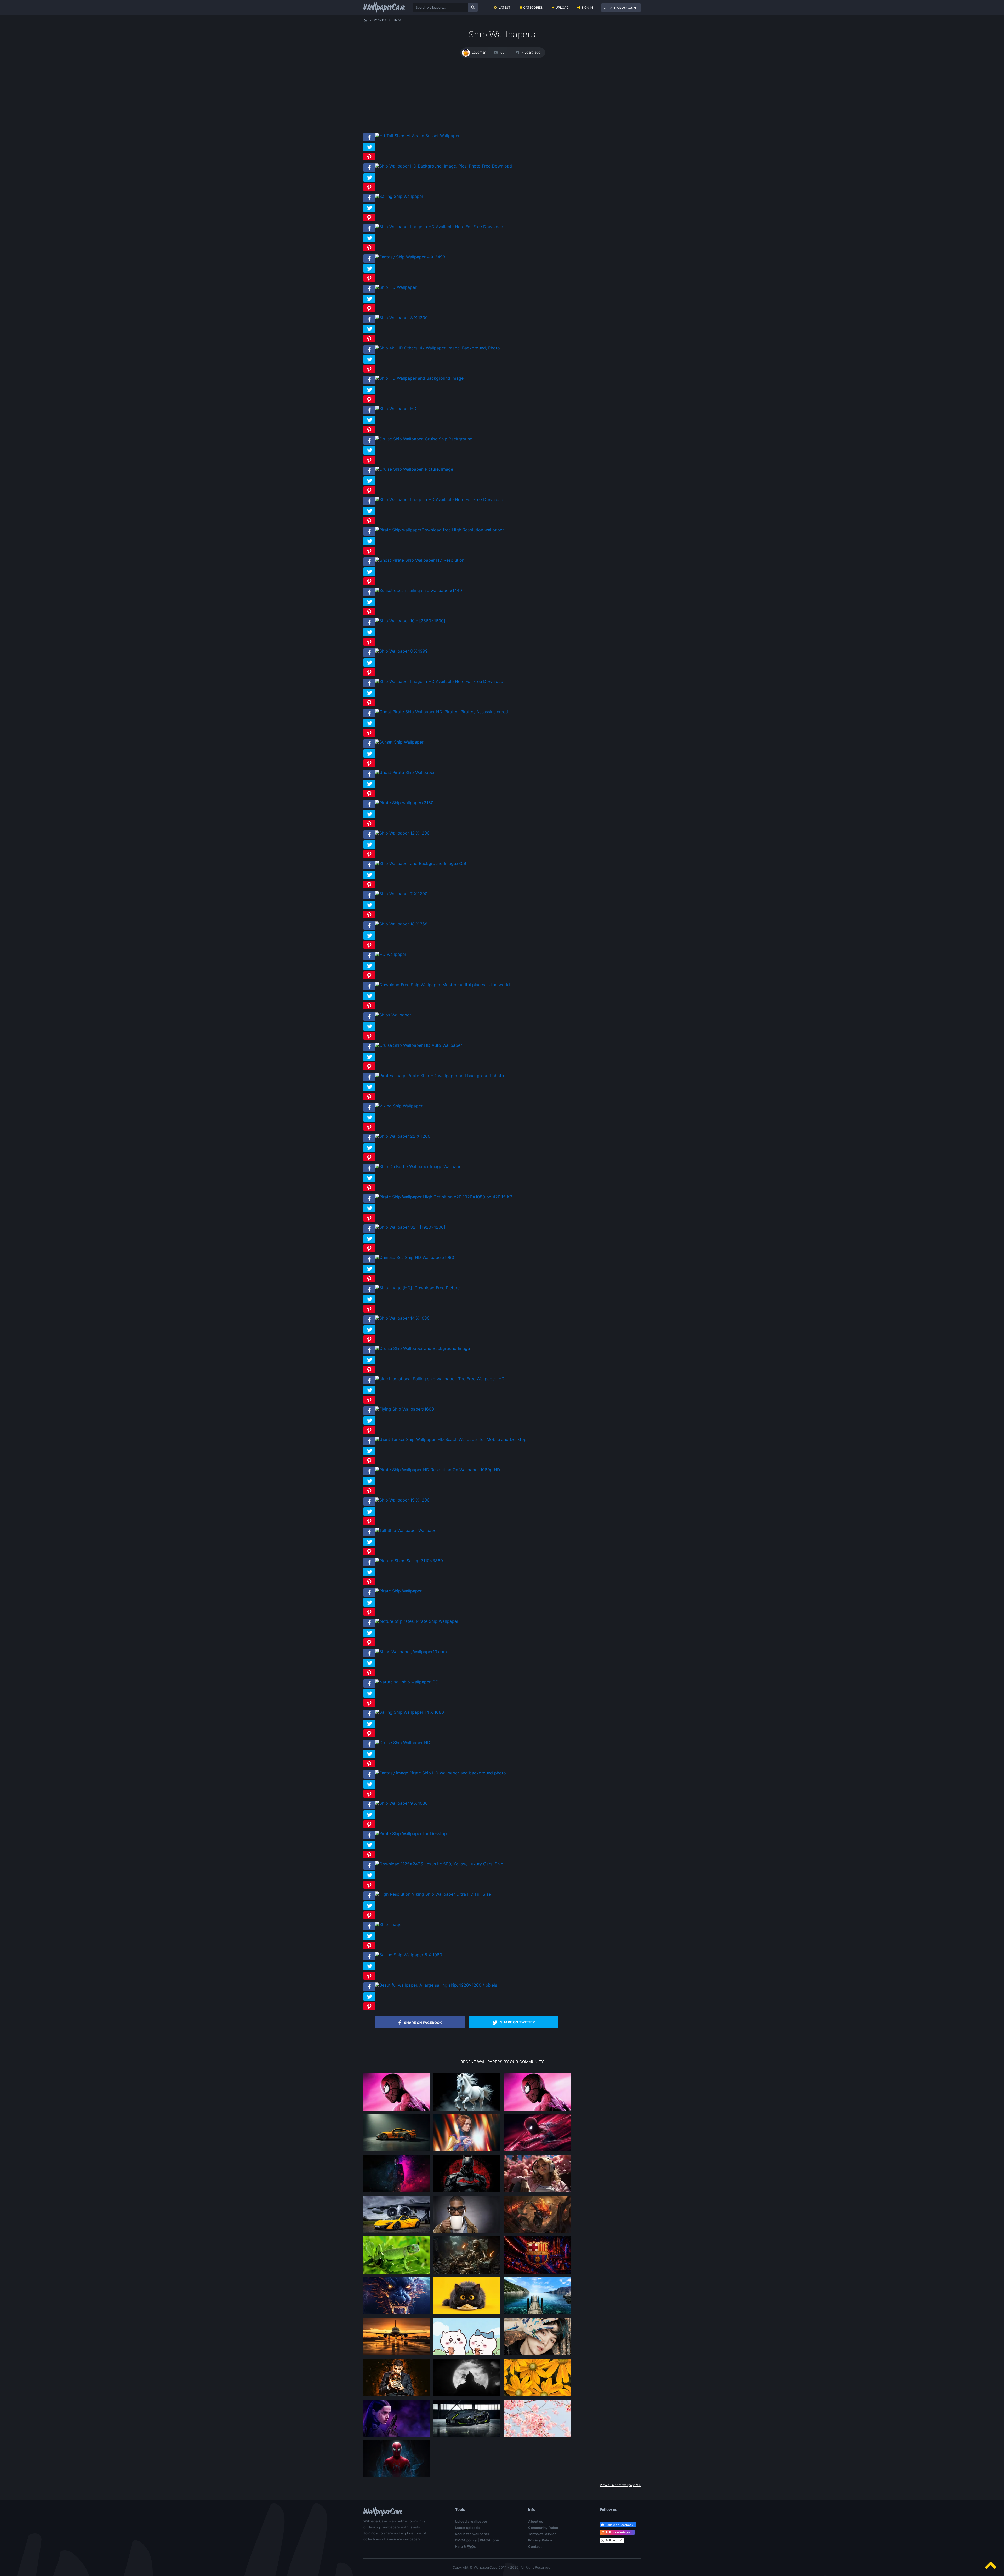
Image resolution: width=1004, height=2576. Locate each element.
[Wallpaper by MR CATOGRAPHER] (537, 2396)
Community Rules (543, 2528)
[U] (467, 2396)
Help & (465, 2546)
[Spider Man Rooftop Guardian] (537, 2151)
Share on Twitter (518, 2022)
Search (473, 7)
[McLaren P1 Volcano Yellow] (397, 2233)
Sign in (587, 7)
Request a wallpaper (472, 2534)
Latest (504, 7)
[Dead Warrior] (467, 2273)
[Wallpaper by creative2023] (537, 2192)
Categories (533, 7)
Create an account (621, 8)
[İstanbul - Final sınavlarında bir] (537, 2314)
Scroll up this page (991, 2565)
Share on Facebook (423, 2023)
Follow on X (614, 2540)
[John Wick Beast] (397, 2192)
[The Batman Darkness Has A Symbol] (467, 2192)
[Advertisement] (502, 95)
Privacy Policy (540, 2540)
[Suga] (537, 2355)
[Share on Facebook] (369, 141)
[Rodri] (397, 2396)
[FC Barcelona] (537, 2273)
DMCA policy (466, 2540)
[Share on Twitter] (369, 151)
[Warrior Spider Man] (397, 2477)
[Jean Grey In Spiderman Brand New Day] (467, 2151)
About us (536, 2521)
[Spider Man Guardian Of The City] (537, 2110)
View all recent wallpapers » (620, 2485)
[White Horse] (467, 2110)
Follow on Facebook (620, 2525)
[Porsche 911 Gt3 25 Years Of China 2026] (397, 2151)
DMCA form (489, 2540)
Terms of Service (542, 2534)
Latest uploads (467, 2528)
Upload (562, 7)
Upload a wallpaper (471, 2521)
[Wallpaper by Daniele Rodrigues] (537, 2436)
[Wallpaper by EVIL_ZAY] (397, 2110)
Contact (535, 2546)
